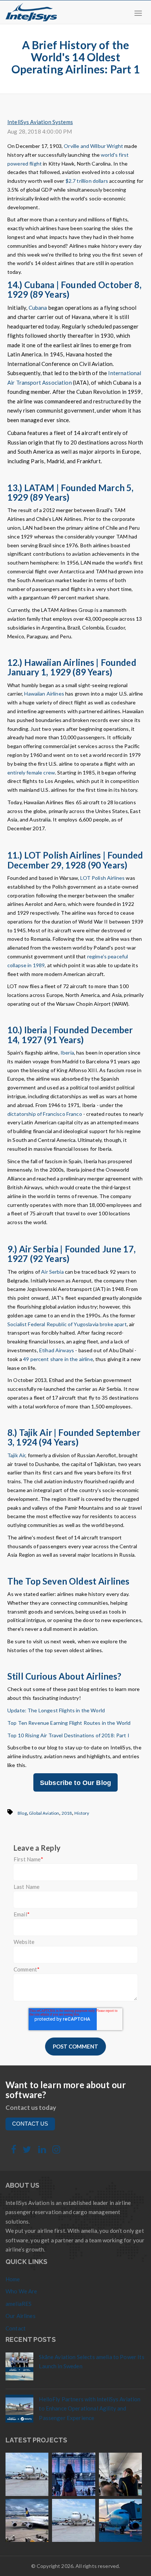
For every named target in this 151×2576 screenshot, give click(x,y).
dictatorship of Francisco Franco (45, 1114)
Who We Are (21, 2291)
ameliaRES (19, 2304)
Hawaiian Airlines (44, 694)
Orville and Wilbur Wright (93, 146)
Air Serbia (52, 1272)
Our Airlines (21, 2316)
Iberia (67, 1053)
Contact (16, 2328)
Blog (22, 1813)
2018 (67, 1813)
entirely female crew (31, 772)
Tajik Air (16, 1455)
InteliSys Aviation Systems (40, 122)
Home (13, 2279)
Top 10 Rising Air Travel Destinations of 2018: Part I (68, 1735)
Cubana (38, 308)
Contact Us (30, 2124)
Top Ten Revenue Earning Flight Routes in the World (69, 1723)
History (82, 1813)
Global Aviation (44, 1813)
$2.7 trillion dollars (87, 181)
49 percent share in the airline (58, 1359)
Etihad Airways (57, 1350)
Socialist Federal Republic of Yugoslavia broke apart (67, 1324)
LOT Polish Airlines (102, 878)
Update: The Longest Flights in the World (56, 1710)
